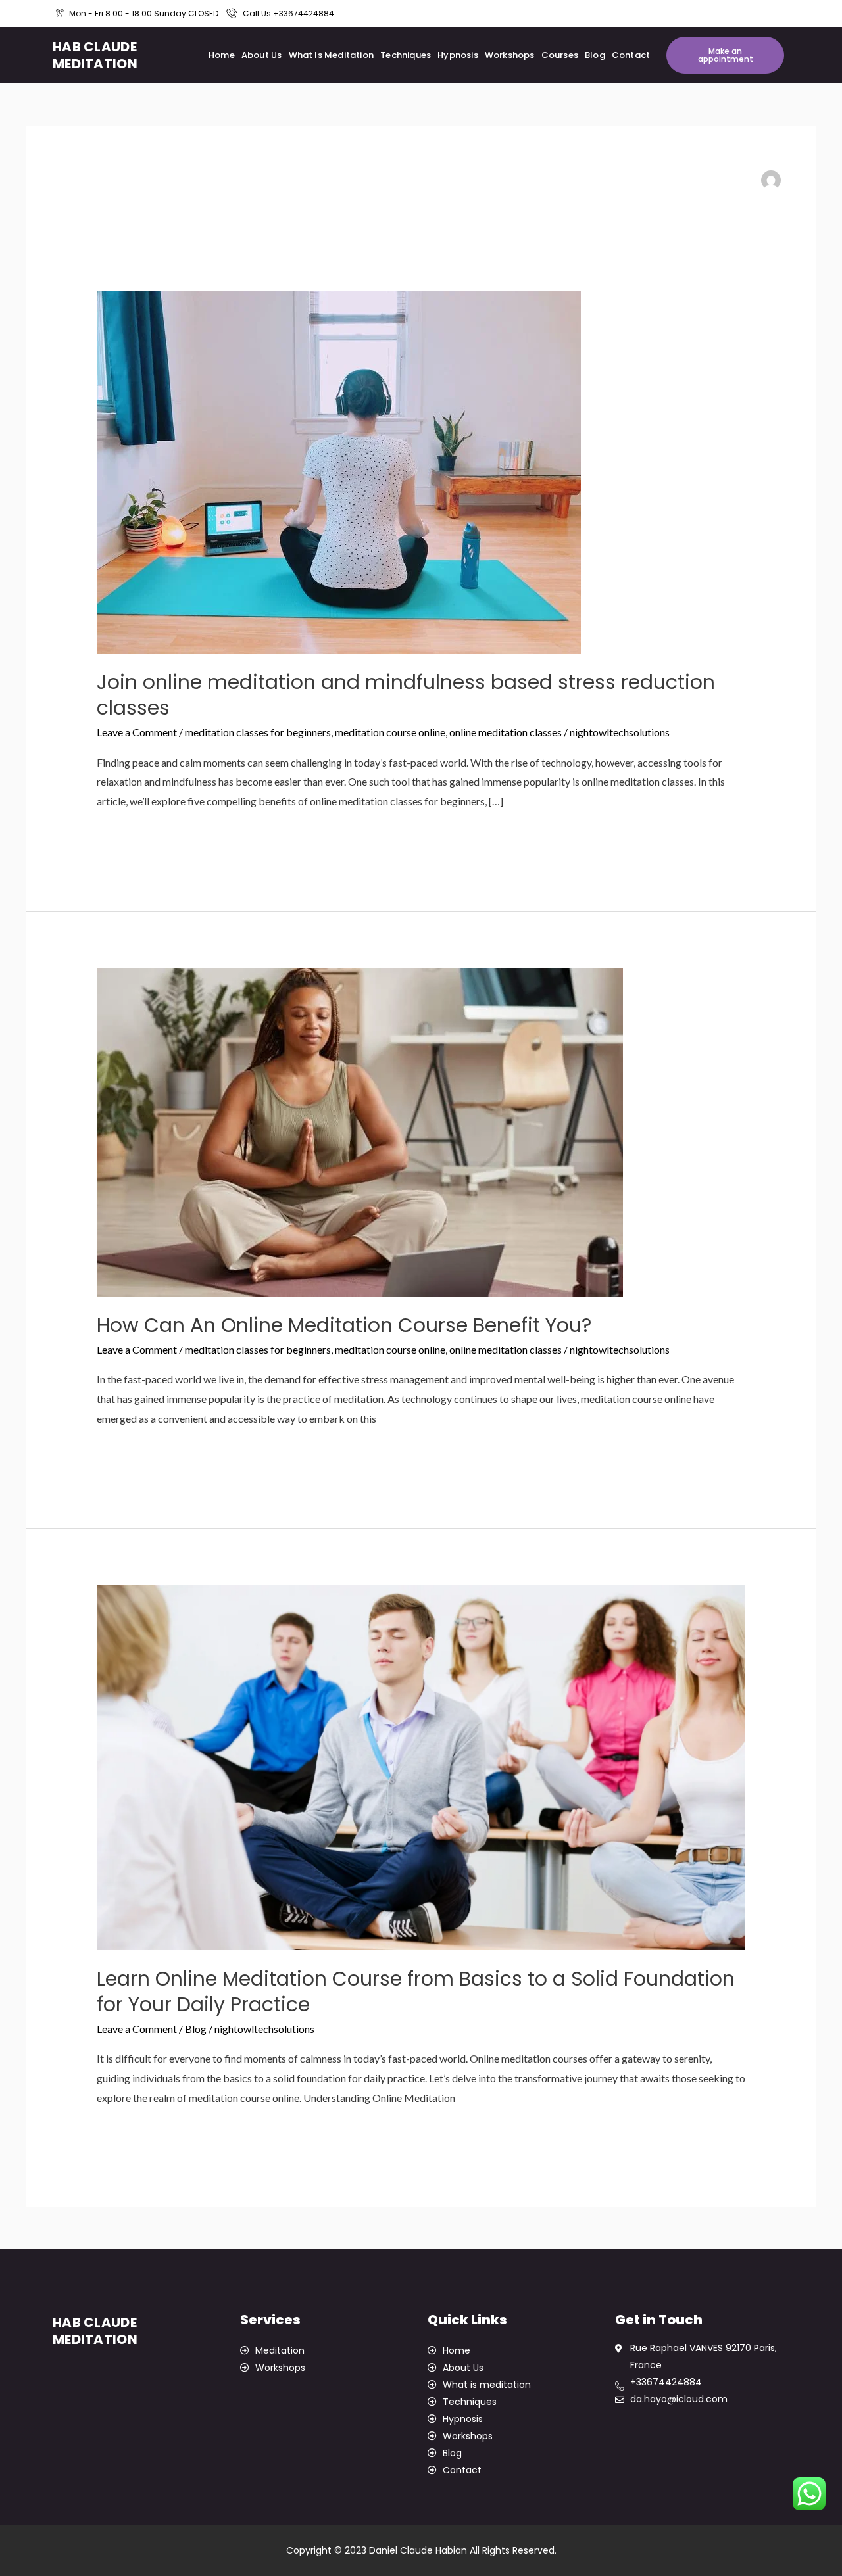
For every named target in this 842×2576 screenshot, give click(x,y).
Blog (595, 55)
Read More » (126, 835)
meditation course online (390, 732)
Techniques (406, 55)
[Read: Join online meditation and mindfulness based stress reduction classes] (339, 470)
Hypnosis (458, 55)
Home (222, 55)
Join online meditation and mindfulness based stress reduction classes (406, 695)
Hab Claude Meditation (95, 55)
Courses (560, 55)
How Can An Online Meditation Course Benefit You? (344, 1325)
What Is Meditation (332, 55)
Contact (631, 55)
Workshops (510, 55)
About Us (262, 55)
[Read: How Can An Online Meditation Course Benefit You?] (360, 1131)
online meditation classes (506, 732)
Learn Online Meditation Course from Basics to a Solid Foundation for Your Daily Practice (416, 1992)
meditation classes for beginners (258, 732)
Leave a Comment (137, 732)
